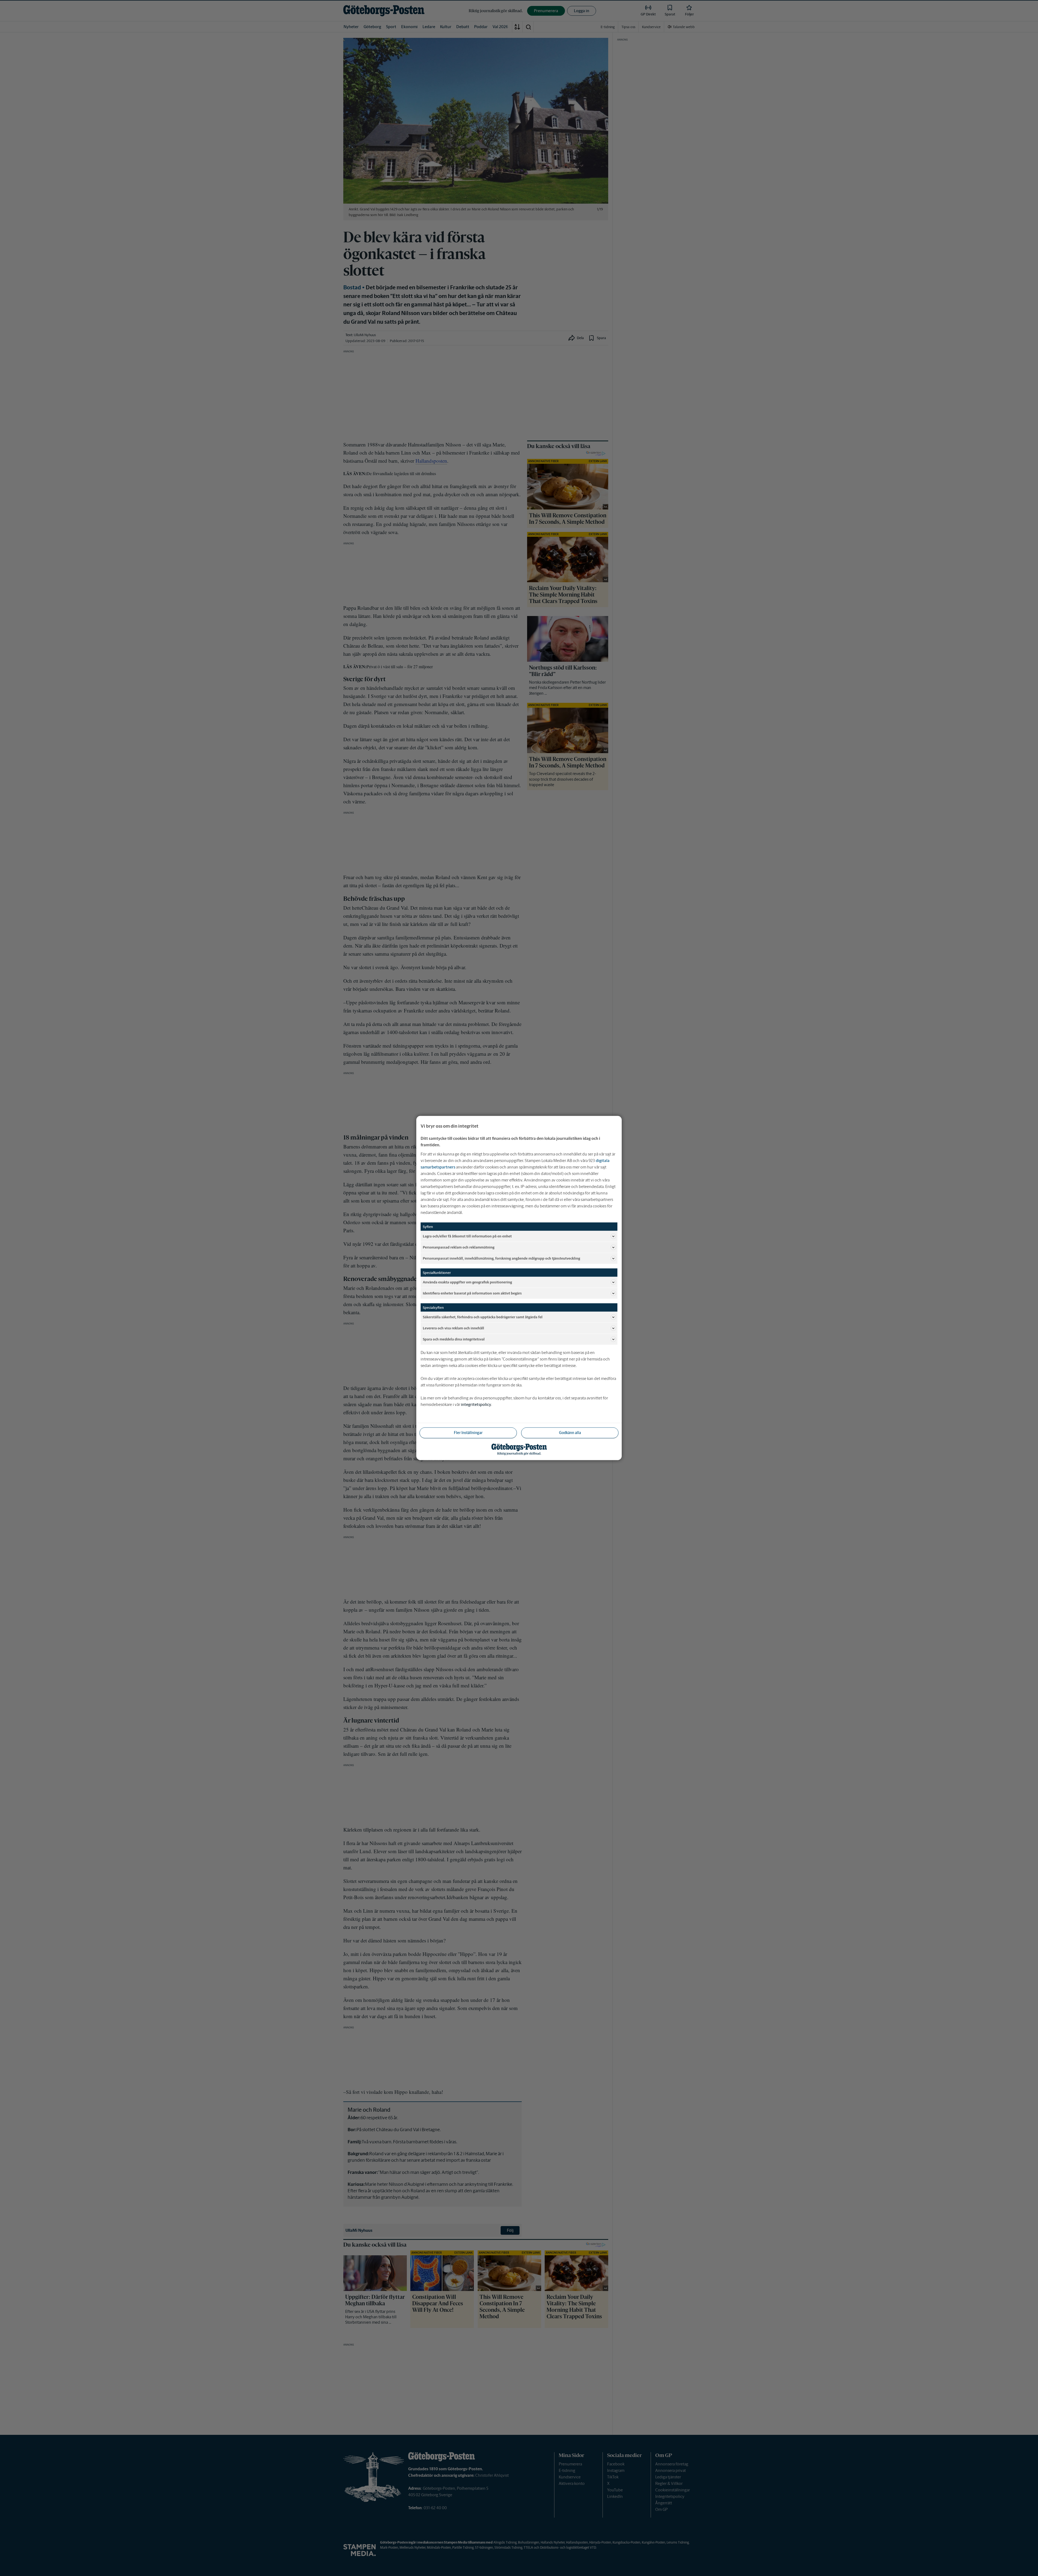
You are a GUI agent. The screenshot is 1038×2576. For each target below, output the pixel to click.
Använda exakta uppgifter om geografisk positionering (467, 1282)
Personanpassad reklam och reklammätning (459, 1247)
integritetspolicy (476, 1404)
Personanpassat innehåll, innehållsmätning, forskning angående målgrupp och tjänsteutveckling (501, 1258)
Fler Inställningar (468, 1433)
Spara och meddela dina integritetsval (454, 1339)
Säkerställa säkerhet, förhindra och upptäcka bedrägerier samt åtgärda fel (483, 1317)
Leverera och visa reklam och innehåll (453, 1328)
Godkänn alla (570, 1433)
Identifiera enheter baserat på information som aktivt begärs (472, 1293)
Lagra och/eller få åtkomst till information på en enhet (467, 1236)
